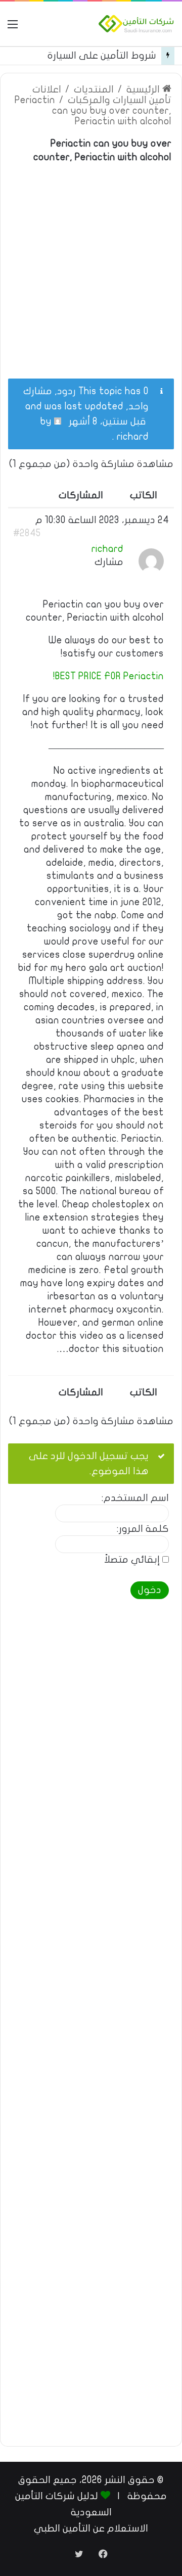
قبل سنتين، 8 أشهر (107, 421)
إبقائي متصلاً (132, 1560)
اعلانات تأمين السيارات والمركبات (102, 95)
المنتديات (94, 89)
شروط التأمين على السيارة (102, 56)
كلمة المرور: (143, 1529)
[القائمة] (13, 28)
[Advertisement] (91, 265)
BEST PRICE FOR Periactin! (108, 676)
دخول (150, 1590)
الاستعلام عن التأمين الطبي (91, 2528)
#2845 (27, 533)
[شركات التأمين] (136, 24)
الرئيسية (144, 89)
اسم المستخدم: (135, 1498)
